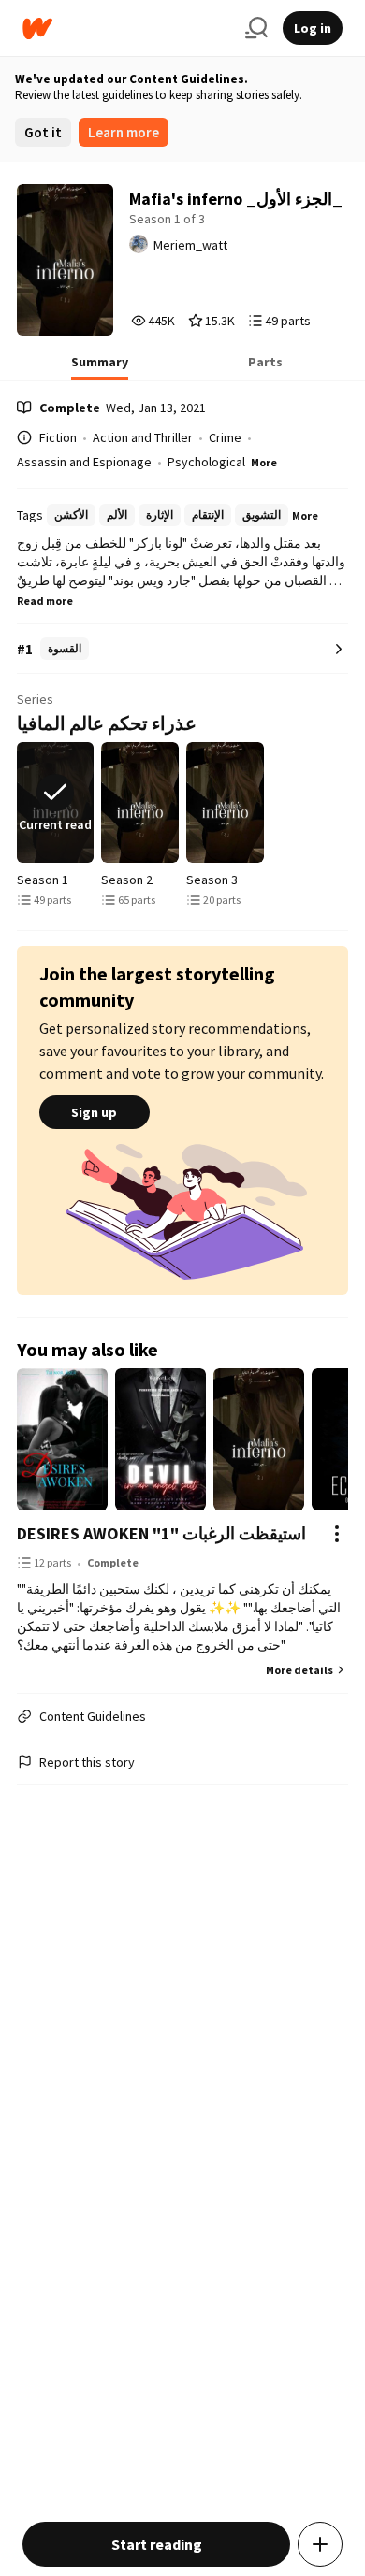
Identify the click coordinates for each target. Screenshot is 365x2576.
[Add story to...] (320, 2544)
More (264, 462)
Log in (313, 28)
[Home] (126, 29)
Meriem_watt (190, 245)
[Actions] (337, 1534)
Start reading (157, 2544)
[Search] (256, 28)
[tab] (100, 367)
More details (299, 1670)
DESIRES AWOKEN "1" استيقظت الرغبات (161, 1533)
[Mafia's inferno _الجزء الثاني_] (140, 802)
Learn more (124, 132)
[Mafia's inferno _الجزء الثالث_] (225, 802)
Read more (45, 601)
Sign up (94, 1112)
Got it (43, 132)
